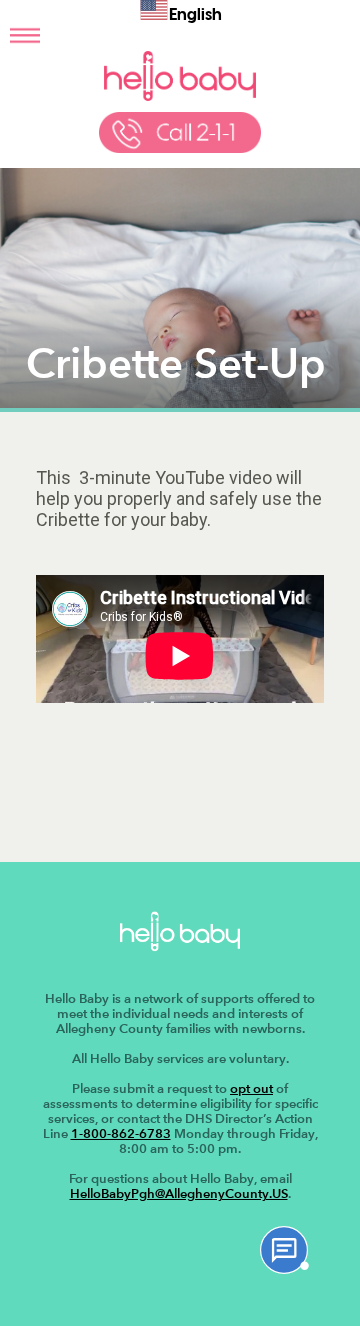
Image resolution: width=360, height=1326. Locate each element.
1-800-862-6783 (121, 1133)
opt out (251, 1088)
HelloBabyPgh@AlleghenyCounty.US (179, 1193)
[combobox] (180, 13)
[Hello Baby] (179, 97)
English (195, 16)
